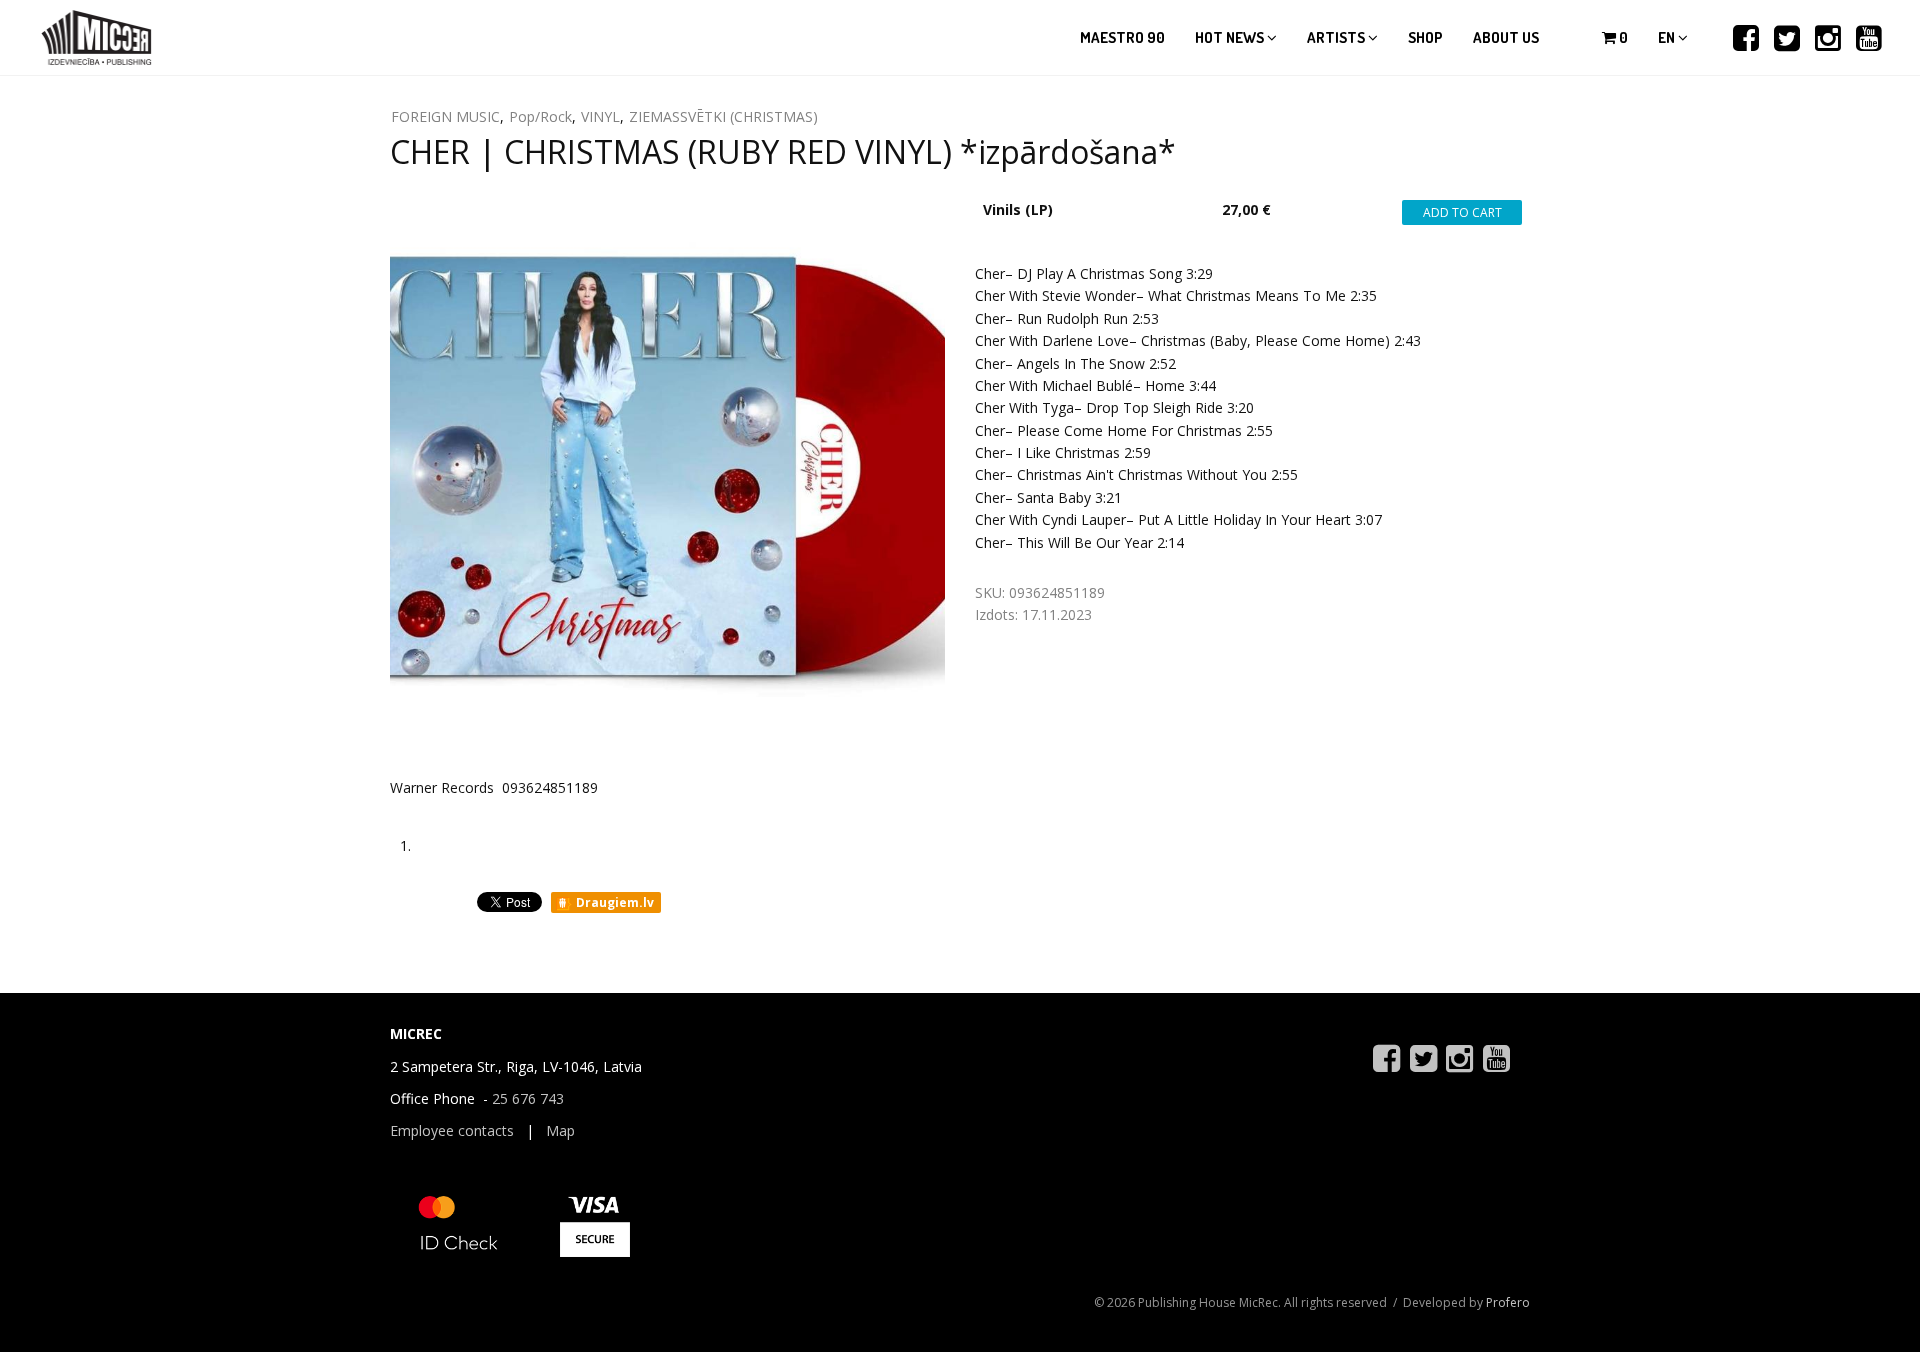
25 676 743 (528, 1098)
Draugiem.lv (613, 902)
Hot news (1231, 37)
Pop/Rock (540, 116)
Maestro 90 (1122, 37)
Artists (1337, 37)
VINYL (600, 116)
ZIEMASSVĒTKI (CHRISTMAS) (723, 116)
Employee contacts (452, 1130)
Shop (1425, 37)
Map (560, 1130)
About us (1506, 37)
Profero (1508, 1302)
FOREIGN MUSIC (445, 116)
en (1668, 37)
